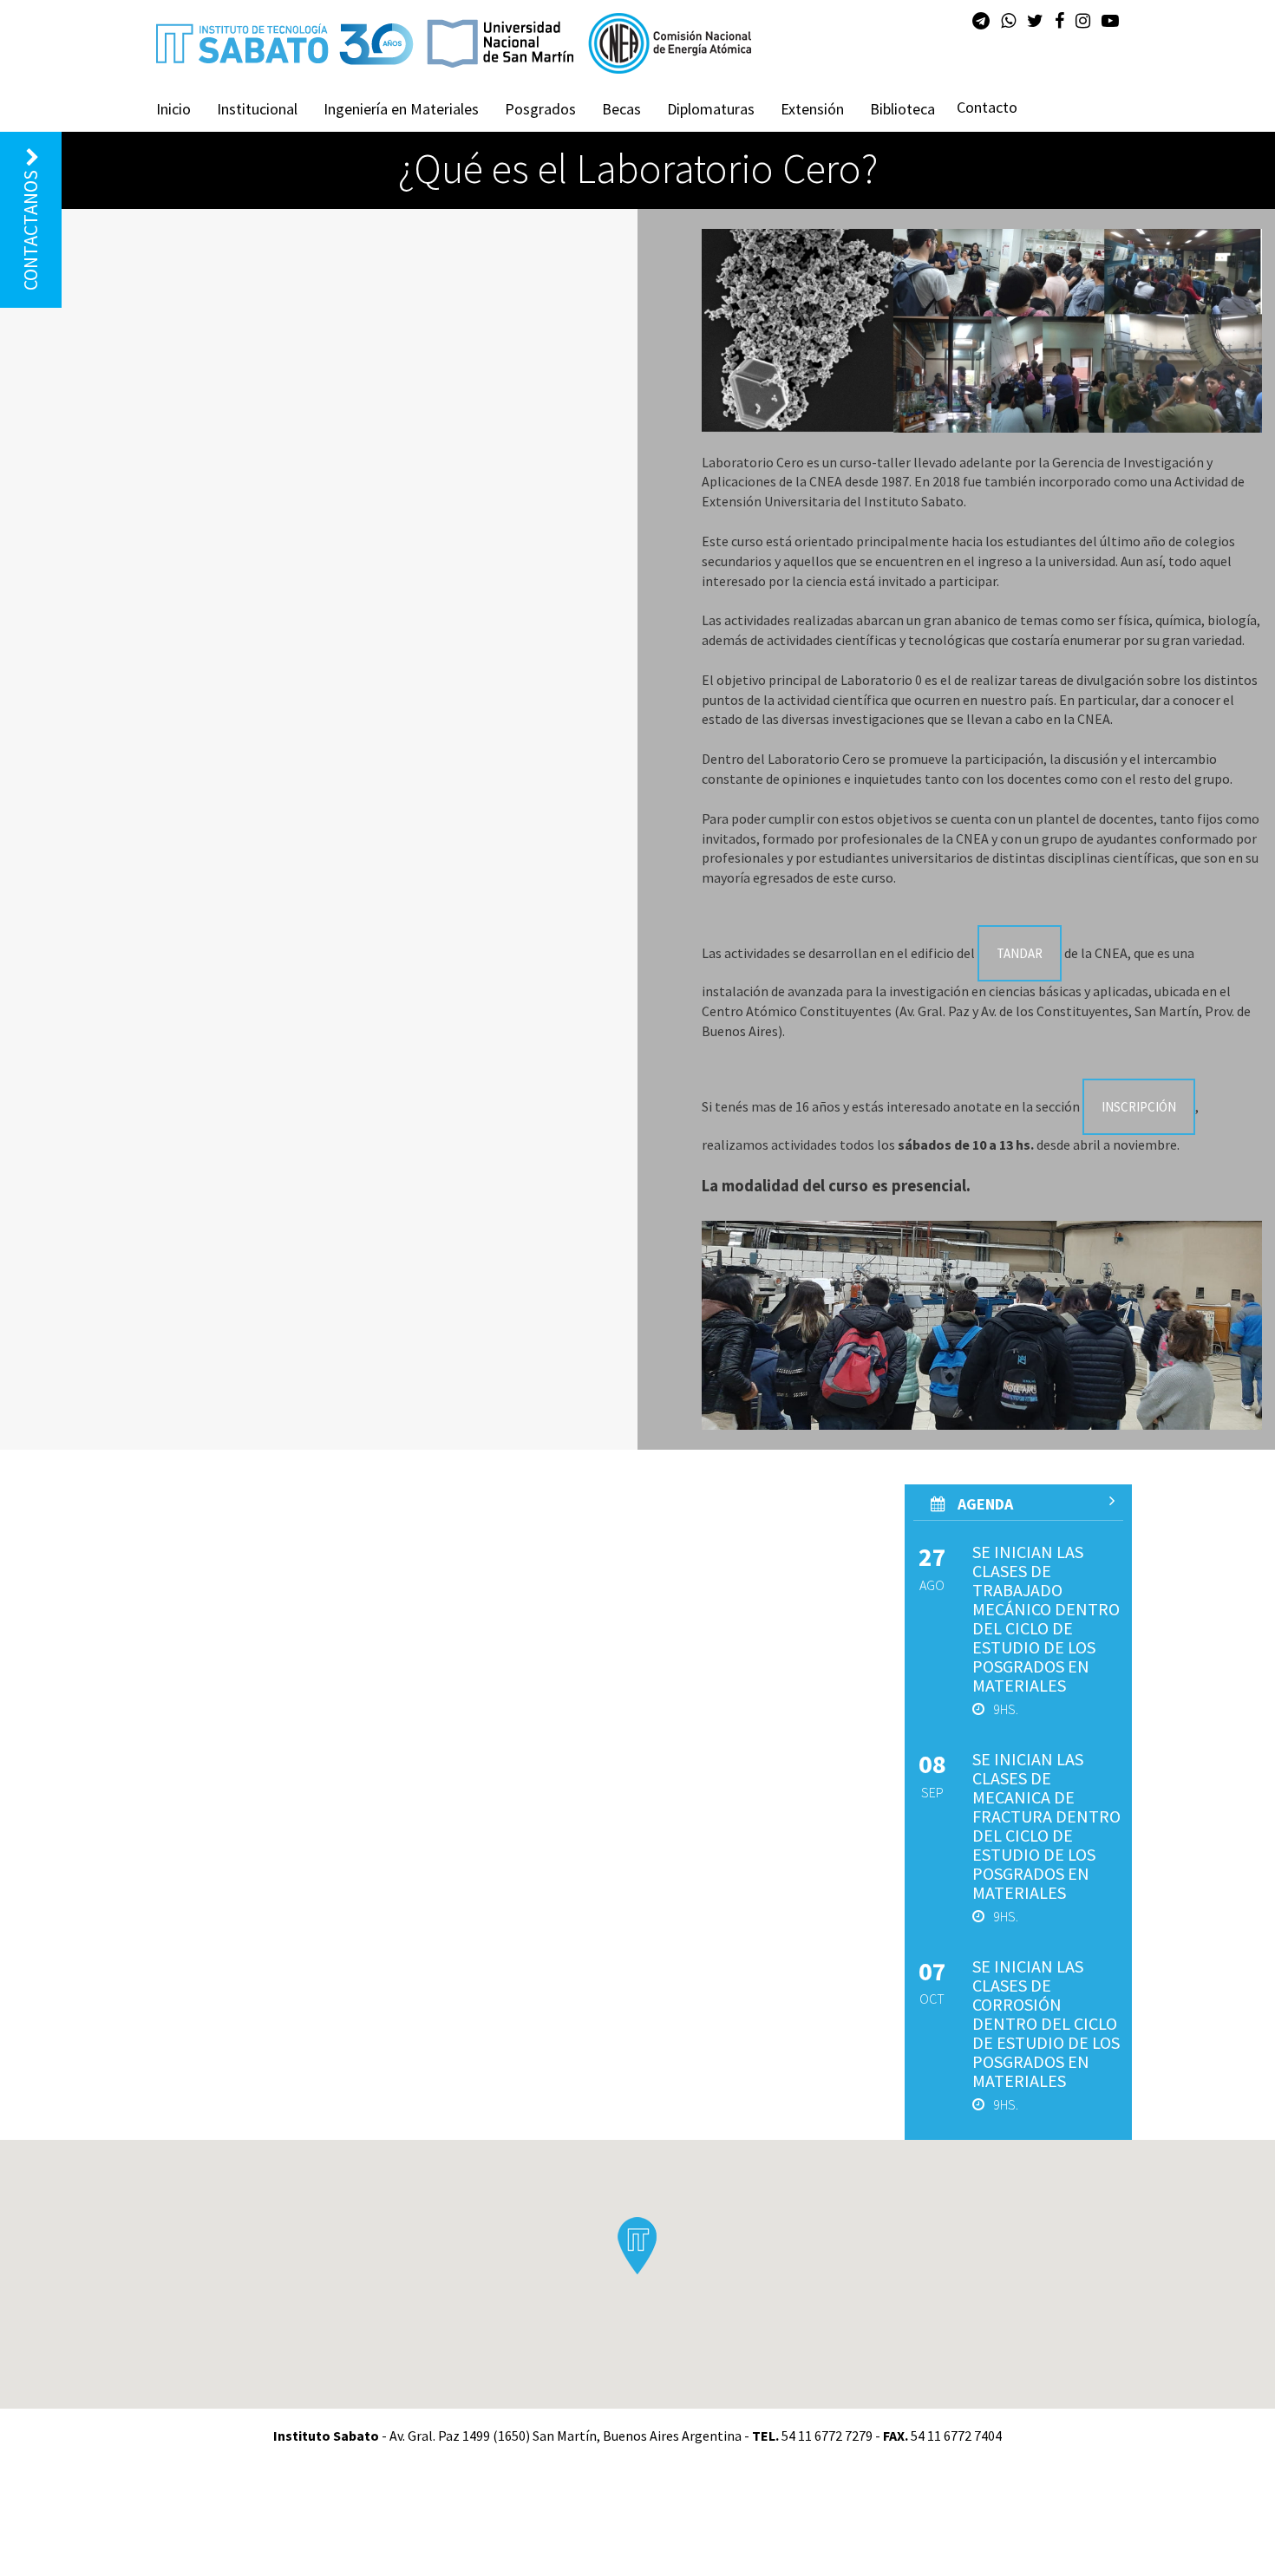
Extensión (812, 109)
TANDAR (1020, 953)
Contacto (987, 107)
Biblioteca (902, 109)
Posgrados (540, 109)
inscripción (1139, 1107)
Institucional (257, 109)
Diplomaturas (711, 109)
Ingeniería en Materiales (401, 109)
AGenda (984, 1504)
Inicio (173, 109)
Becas (621, 109)
